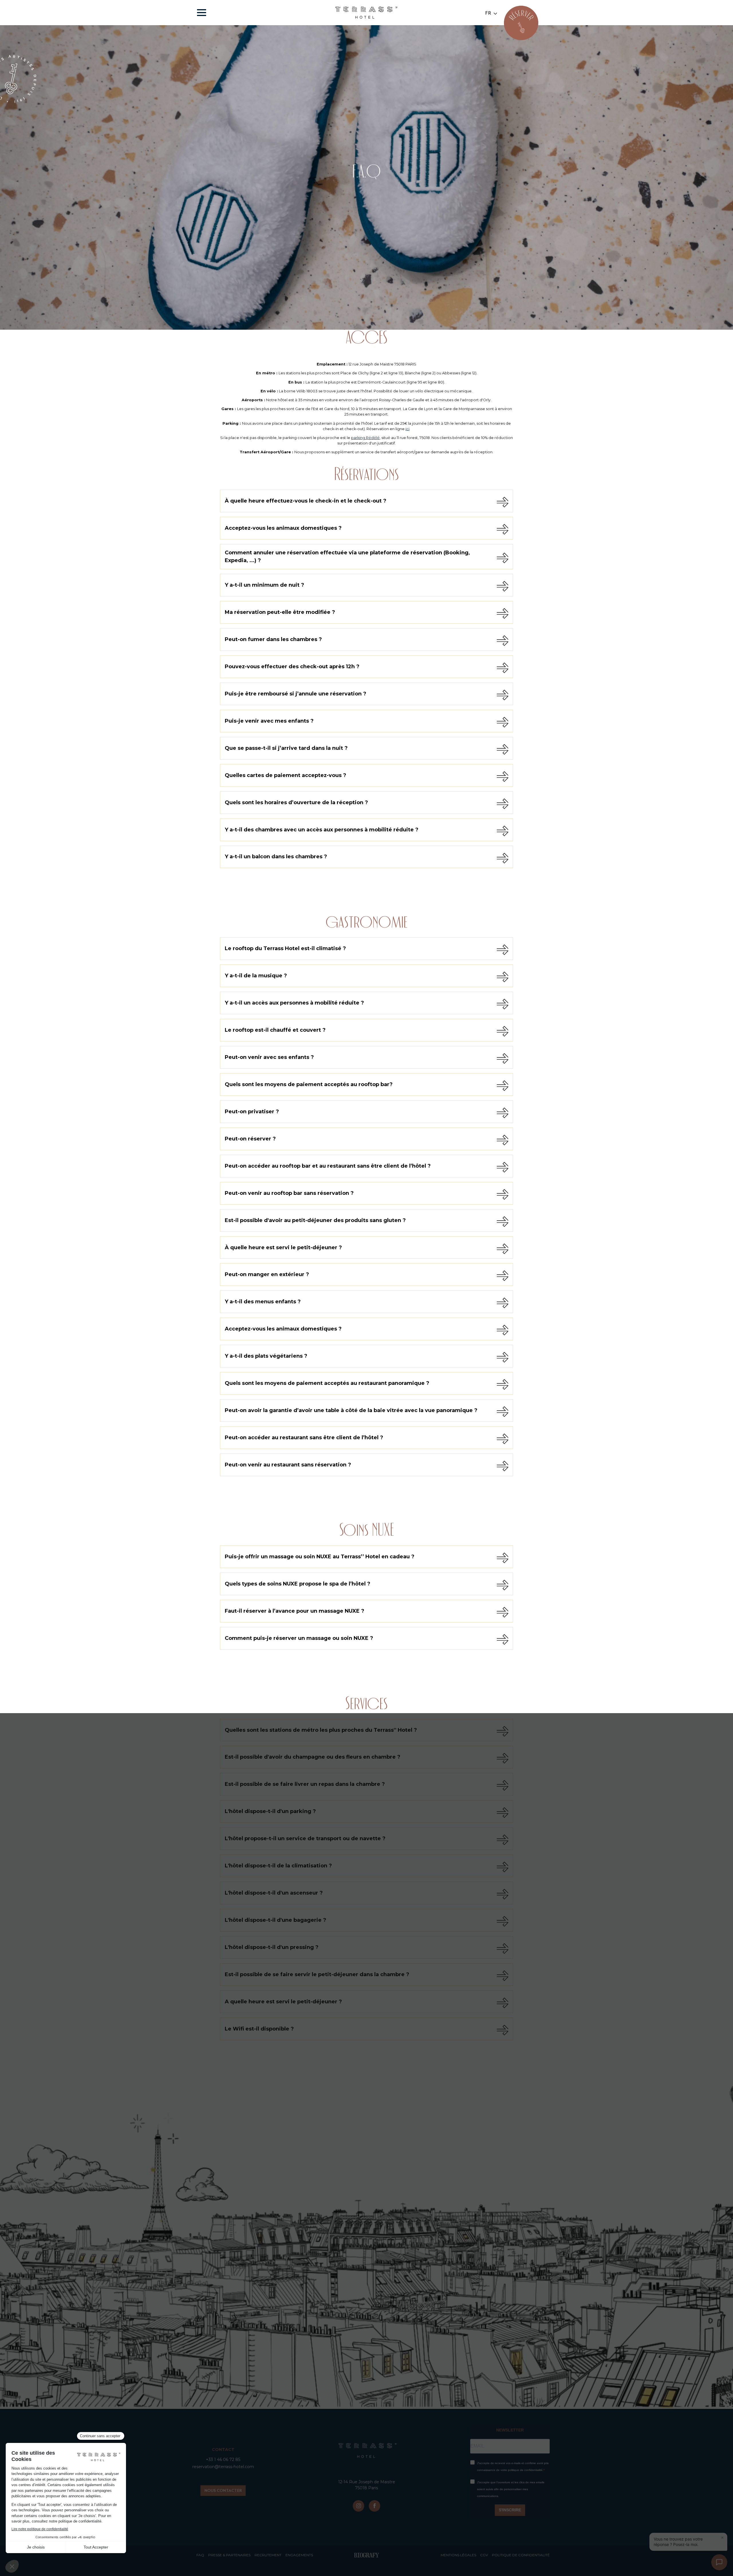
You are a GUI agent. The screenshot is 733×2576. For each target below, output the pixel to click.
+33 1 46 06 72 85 (223, 2460)
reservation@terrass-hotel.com (223, 2467)
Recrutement (268, 2555)
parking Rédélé (365, 438)
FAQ (200, 2555)
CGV (484, 2555)
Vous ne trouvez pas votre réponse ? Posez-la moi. (678, 2542)
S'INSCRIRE (510, 2510)
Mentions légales (458, 2555)
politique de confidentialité (521, 2555)
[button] (491, 13)
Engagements (299, 2555)
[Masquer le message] (722, 2538)
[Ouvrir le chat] (719, 2562)
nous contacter (223, 2490)
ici (407, 429)
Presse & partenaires (229, 2555)
